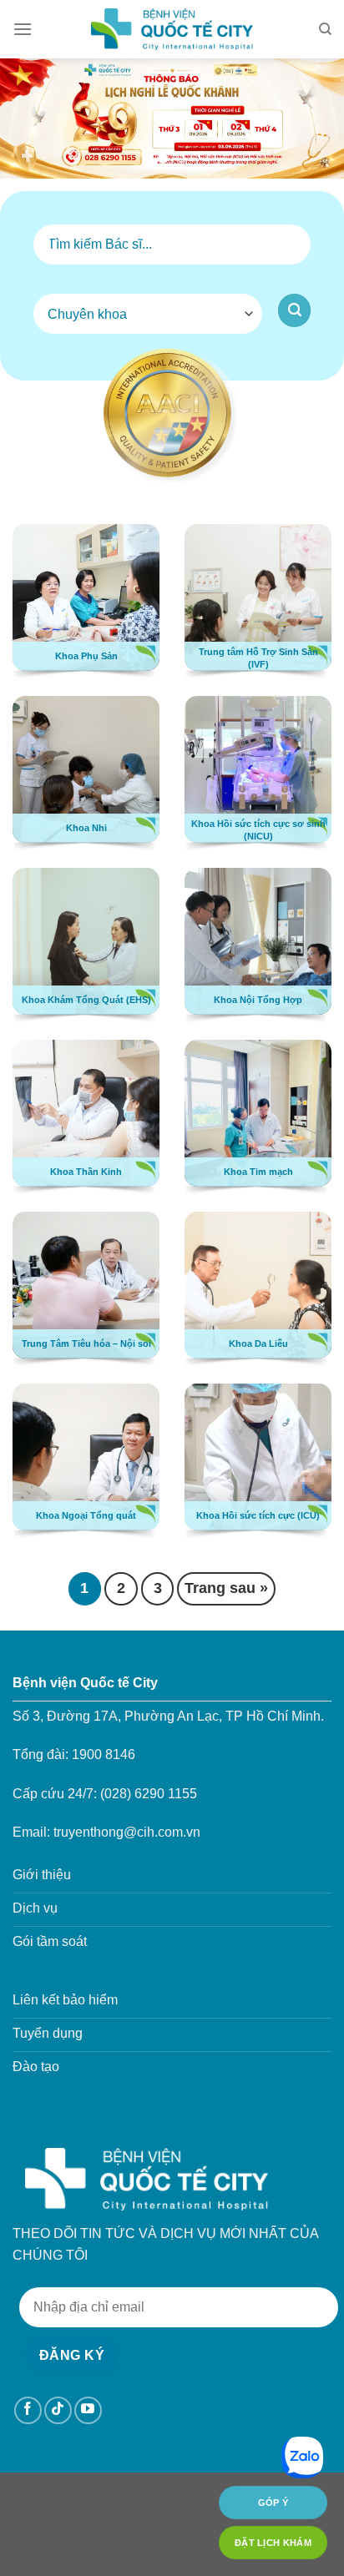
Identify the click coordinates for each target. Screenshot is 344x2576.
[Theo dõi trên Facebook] (28, 2410)
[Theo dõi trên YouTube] (88, 2410)
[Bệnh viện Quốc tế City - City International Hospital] (172, 29)
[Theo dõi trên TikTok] (58, 2410)
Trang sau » (226, 1588)
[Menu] (23, 29)
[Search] (325, 29)
